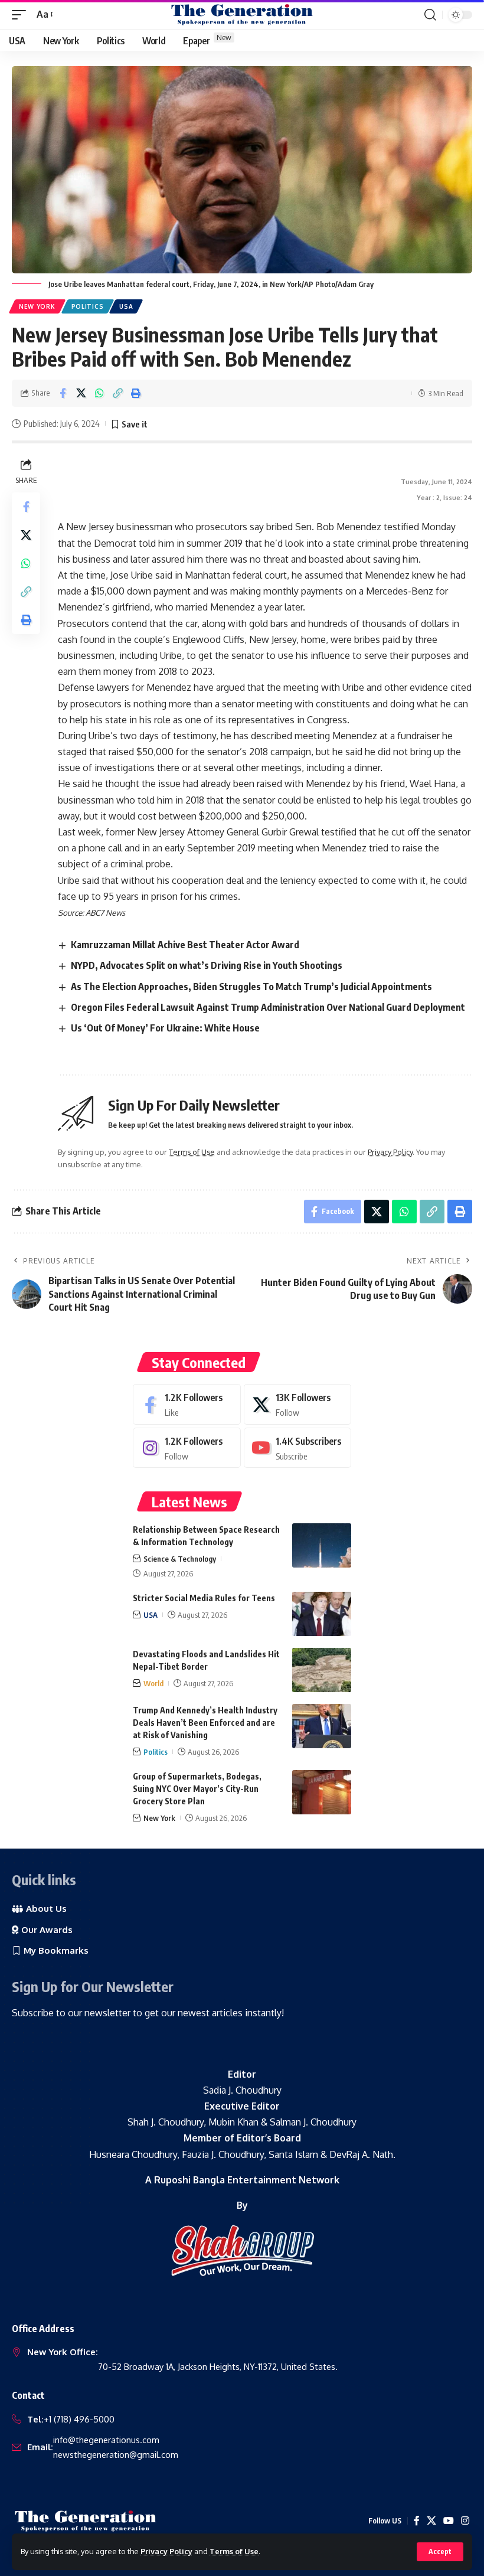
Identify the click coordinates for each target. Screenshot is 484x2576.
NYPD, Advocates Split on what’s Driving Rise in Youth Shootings (207, 965)
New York (37, 306)
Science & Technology (180, 1559)
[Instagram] (187, 1448)
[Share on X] (81, 393)
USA (126, 306)
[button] (440, 2552)
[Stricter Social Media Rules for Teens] (322, 1614)
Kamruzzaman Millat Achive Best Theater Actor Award (185, 945)
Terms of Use (234, 2551)
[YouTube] (449, 2521)
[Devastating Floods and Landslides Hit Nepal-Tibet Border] (322, 1670)
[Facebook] (187, 1404)
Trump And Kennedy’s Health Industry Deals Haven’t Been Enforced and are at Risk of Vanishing (205, 1723)
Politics (88, 306)
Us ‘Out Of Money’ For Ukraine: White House (165, 1028)
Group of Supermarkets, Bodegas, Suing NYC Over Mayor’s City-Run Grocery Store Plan (197, 1789)
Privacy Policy (166, 2551)
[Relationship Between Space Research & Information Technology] (322, 1545)
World (153, 1683)
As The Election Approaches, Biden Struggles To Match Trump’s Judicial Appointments (251, 987)
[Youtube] (298, 1448)
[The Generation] (242, 15)
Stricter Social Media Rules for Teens (204, 1598)
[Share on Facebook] (63, 393)
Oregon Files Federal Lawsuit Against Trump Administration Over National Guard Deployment (268, 1007)
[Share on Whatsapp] (99, 393)
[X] (298, 1404)
